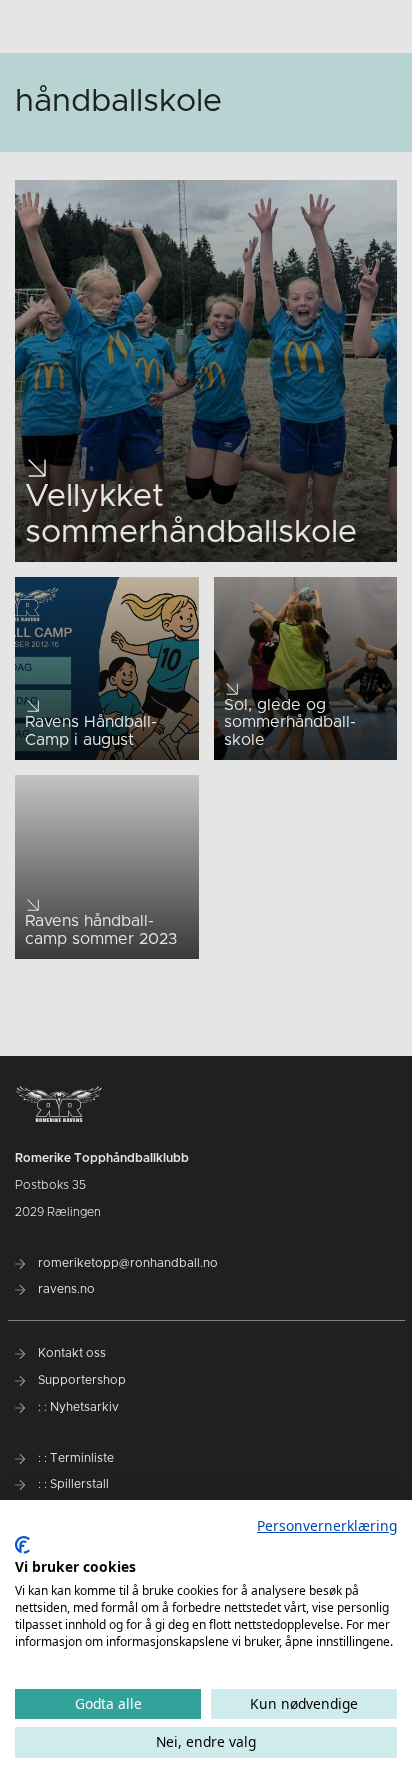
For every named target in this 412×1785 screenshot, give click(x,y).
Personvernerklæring (327, 1525)
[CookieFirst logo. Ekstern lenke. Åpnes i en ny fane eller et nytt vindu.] (22, 1545)
